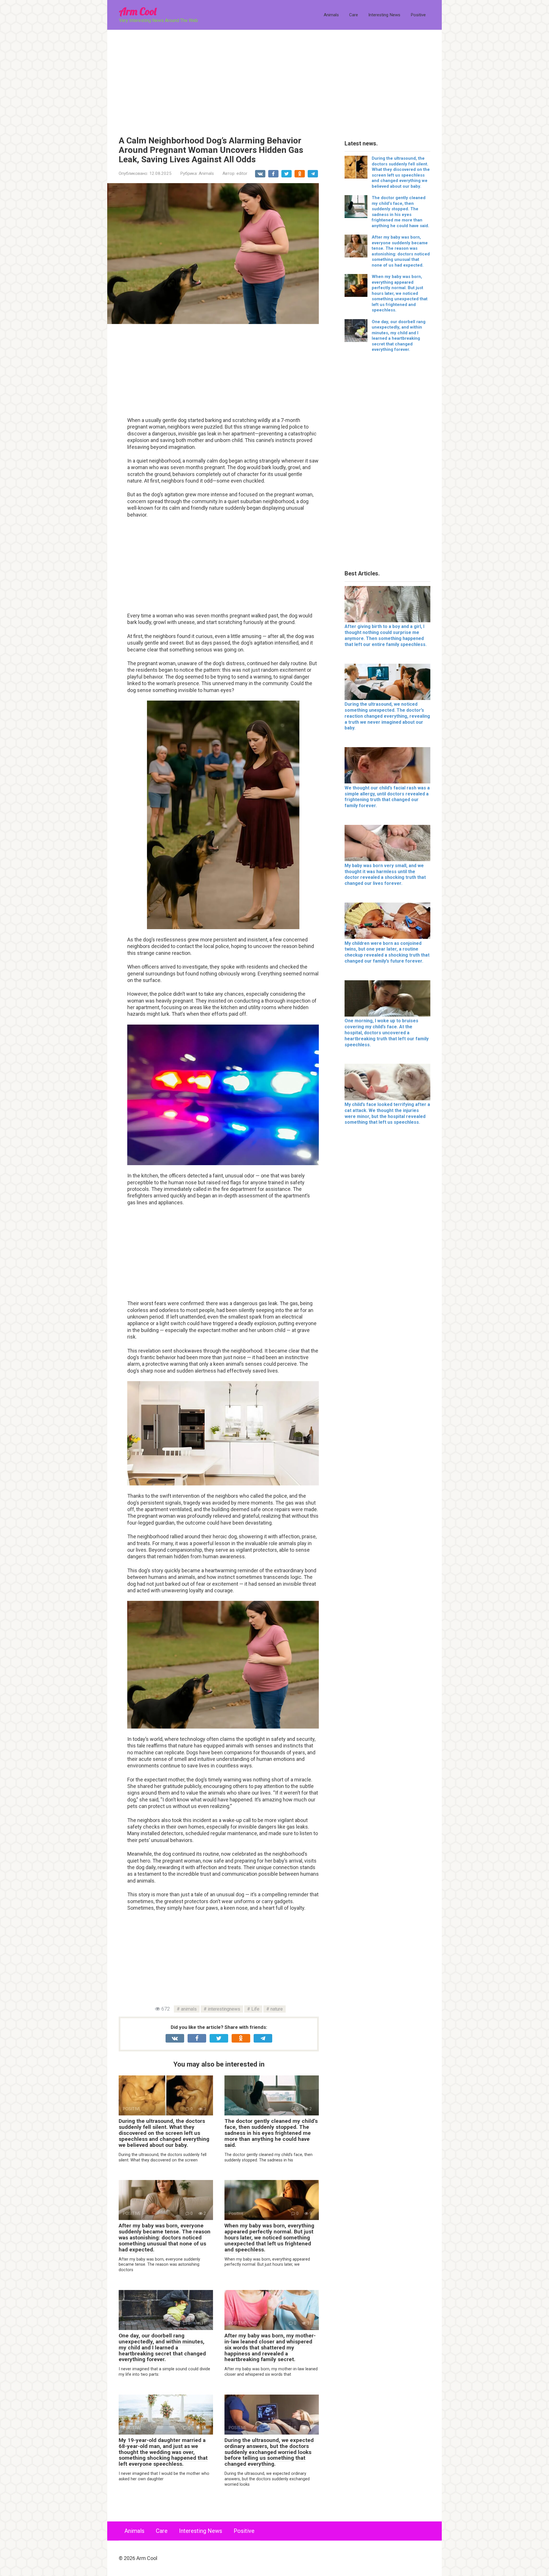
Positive (418, 15)
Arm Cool (138, 11)
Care (354, 15)
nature (277, 2009)
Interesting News (384, 15)
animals (189, 2009)
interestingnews (224, 2009)
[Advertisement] (274, 79)
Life (255, 2009)
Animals (331, 15)
